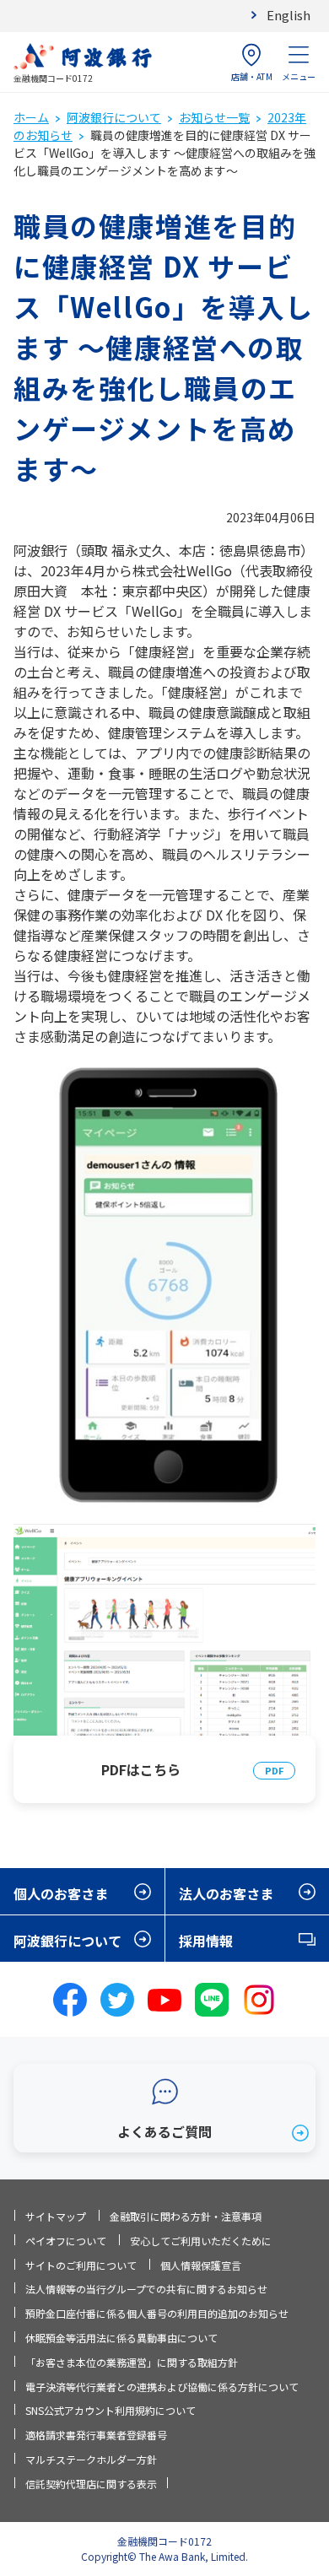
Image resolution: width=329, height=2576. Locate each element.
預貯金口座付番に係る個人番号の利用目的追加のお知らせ (157, 2313)
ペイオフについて (66, 2241)
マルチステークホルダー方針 (91, 2459)
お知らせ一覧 (214, 117)
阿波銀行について (114, 117)
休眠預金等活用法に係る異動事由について (121, 2338)
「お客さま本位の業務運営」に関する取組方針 (132, 2362)
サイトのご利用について (81, 2265)
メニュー (299, 76)
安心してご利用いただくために (201, 2241)
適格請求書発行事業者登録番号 (96, 2435)
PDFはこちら (141, 1769)
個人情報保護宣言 (201, 2265)
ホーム (31, 117)
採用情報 (206, 1941)
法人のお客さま (226, 1893)
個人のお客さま (61, 1893)
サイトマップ (56, 2216)
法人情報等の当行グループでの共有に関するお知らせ (146, 2289)
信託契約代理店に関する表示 (91, 2484)
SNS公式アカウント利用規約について (111, 2410)
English (289, 15)
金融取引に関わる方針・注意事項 (186, 2216)
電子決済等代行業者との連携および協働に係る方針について (162, 2387)
